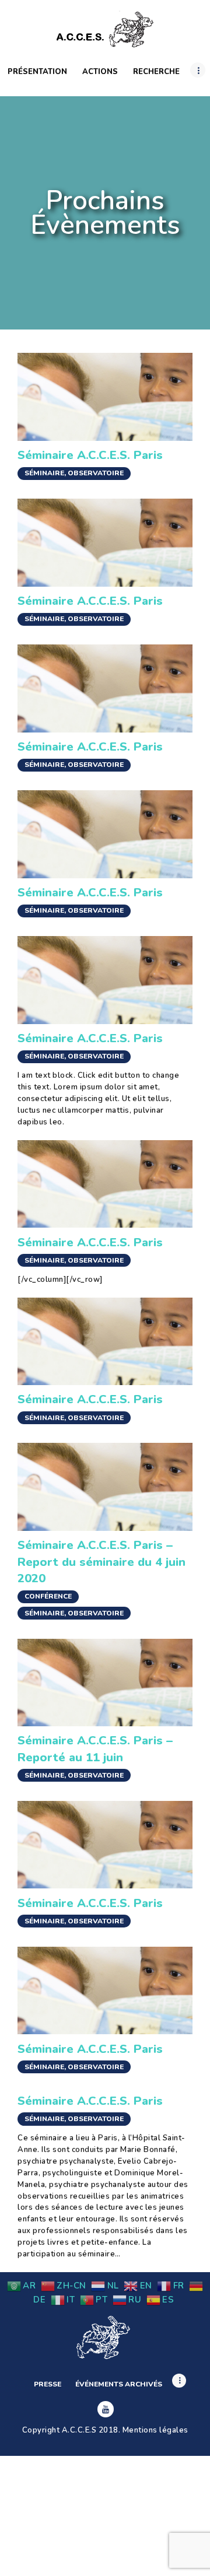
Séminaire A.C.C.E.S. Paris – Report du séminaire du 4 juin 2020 (101, 1562)
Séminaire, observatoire (74, 473)
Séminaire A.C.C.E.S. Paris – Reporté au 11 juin (95, 1748)
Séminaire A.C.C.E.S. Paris (90, 455)
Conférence (48, 1596)
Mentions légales (155, 2430)
